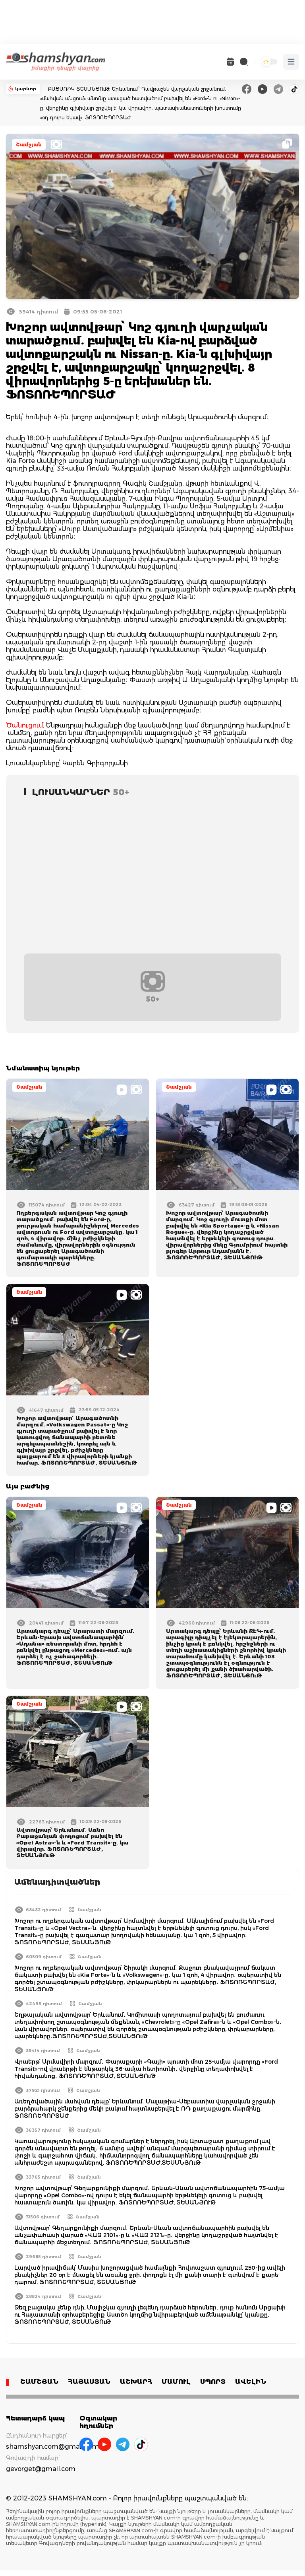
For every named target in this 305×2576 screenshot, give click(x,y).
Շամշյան (29, 145)
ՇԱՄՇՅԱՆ (39, 2382)
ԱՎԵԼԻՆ (251, 2382)
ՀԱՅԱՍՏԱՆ (89, 2382)
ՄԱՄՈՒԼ (176, 2382)
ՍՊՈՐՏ (213, 2382)
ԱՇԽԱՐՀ (136, 2382)
